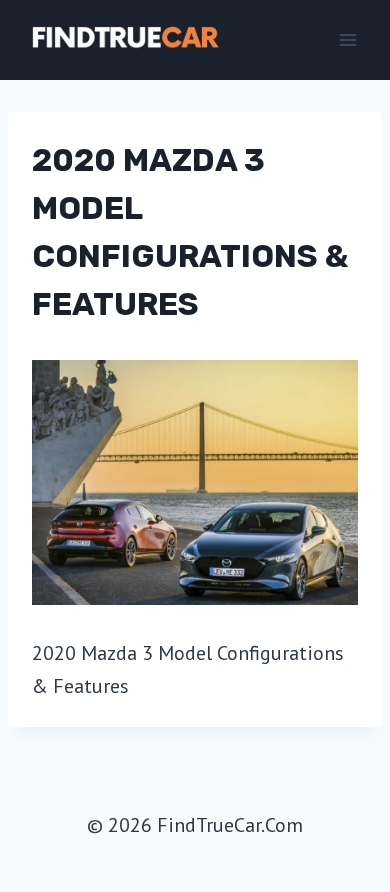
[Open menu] (347, 39)
